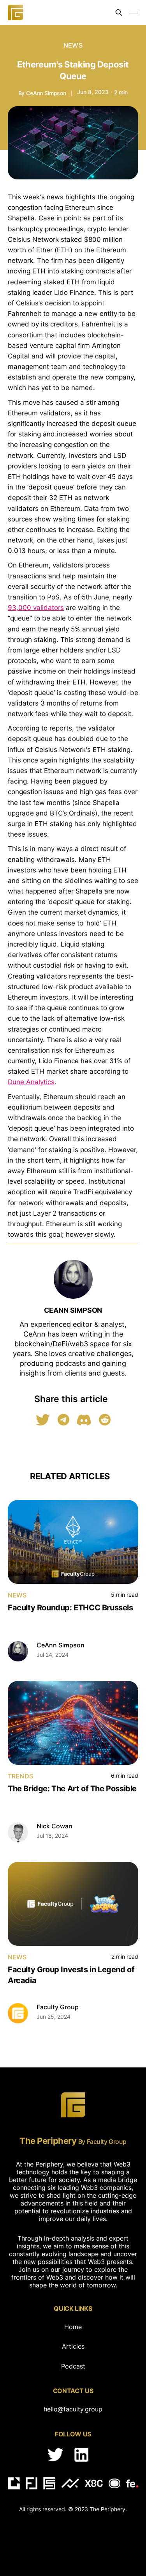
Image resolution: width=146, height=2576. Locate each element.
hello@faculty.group (73, 2409)
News (73, 45)
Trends (20, 1776)
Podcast (73, 2366)
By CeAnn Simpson (42, 93)
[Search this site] (119, 12)
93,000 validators (36, 608)
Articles (73, 2346)
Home (73, 2327)
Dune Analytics (31, 1082)
